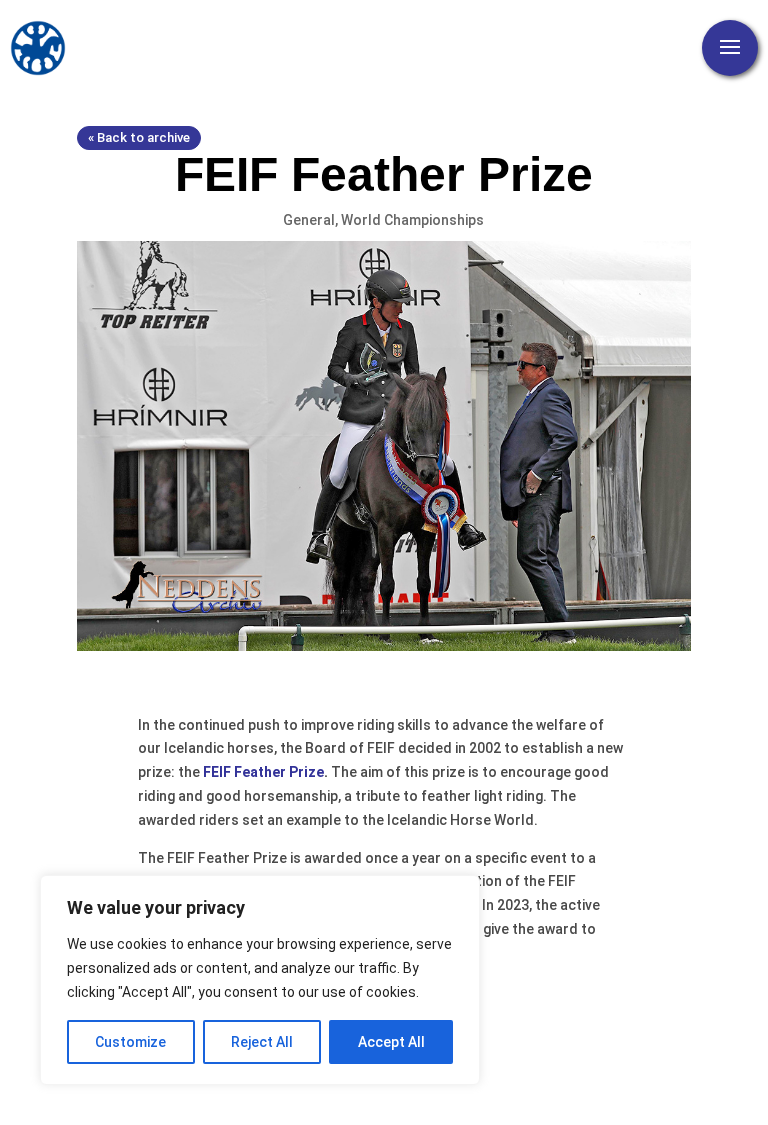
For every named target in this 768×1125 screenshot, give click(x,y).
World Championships (412, 220)
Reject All (262, 1042)
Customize (130, 1042)
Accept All (391, 1042)
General (309, 220)
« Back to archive (139, 137)
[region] (260, 980)
